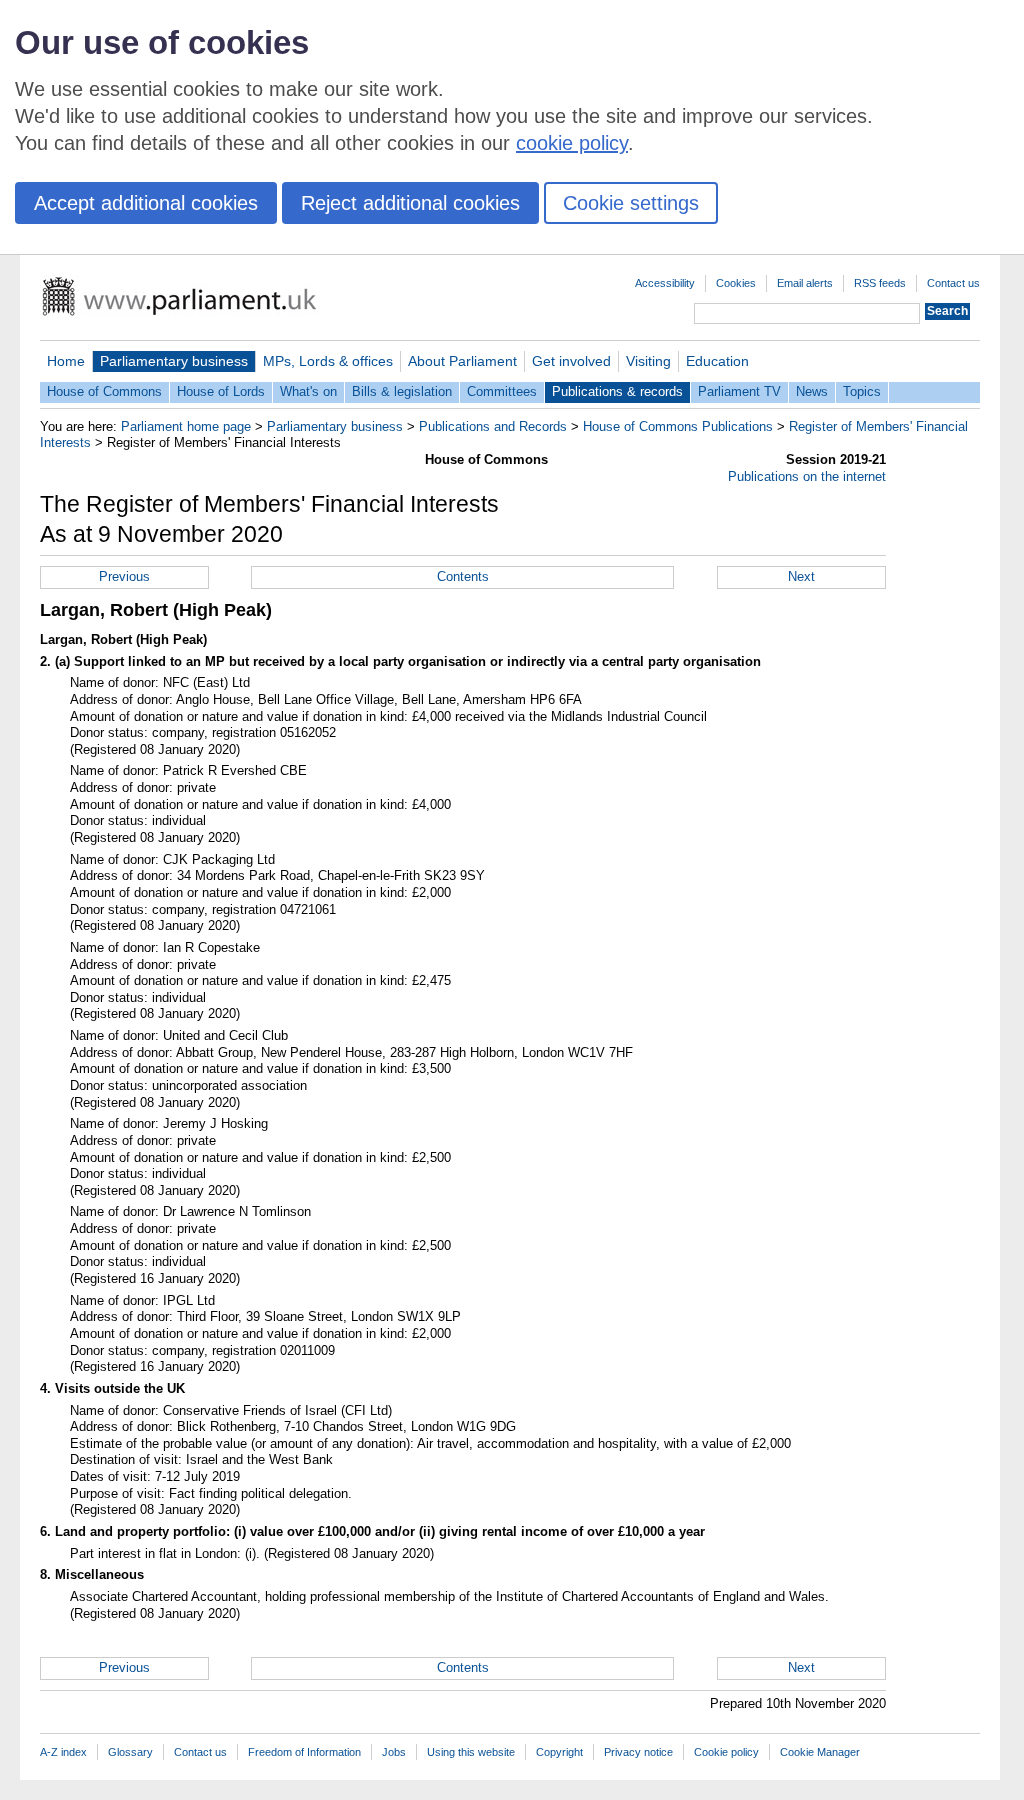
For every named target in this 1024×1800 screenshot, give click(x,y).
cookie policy (572, 143)
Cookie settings (631, 203)
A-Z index (63, 1752)
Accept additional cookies (146, 203)
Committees (502, 391)
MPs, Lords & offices (328, 361)
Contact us (953, 283)
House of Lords (221, 391)
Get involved (571, 361)
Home (66, 361)
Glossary (130, 1752)
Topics (862, 391)
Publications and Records (493, 426)
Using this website (471, 1752)
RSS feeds (880, 283)
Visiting (648, 361)
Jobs (394, 1752)
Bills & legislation (402, 391)
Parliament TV (739, 391)
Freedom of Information (304, 1752)
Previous (124, 576)
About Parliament (462, 361)
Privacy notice (638, 1752)
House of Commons (104, 391)
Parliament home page (186, 426)
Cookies (736, 283)
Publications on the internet (807, 476)
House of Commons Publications (678, 426)
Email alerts (805, 283)
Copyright (559, 1752)
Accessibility (665, 283)
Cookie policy (726, 1752)
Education (717, 361)
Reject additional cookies (410, 203)
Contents (463, 576)
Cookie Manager (820, 1752)
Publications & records (617, 391)
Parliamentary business (174, 361)
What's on (308, 391)
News (812, 391)
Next (801, 576)
